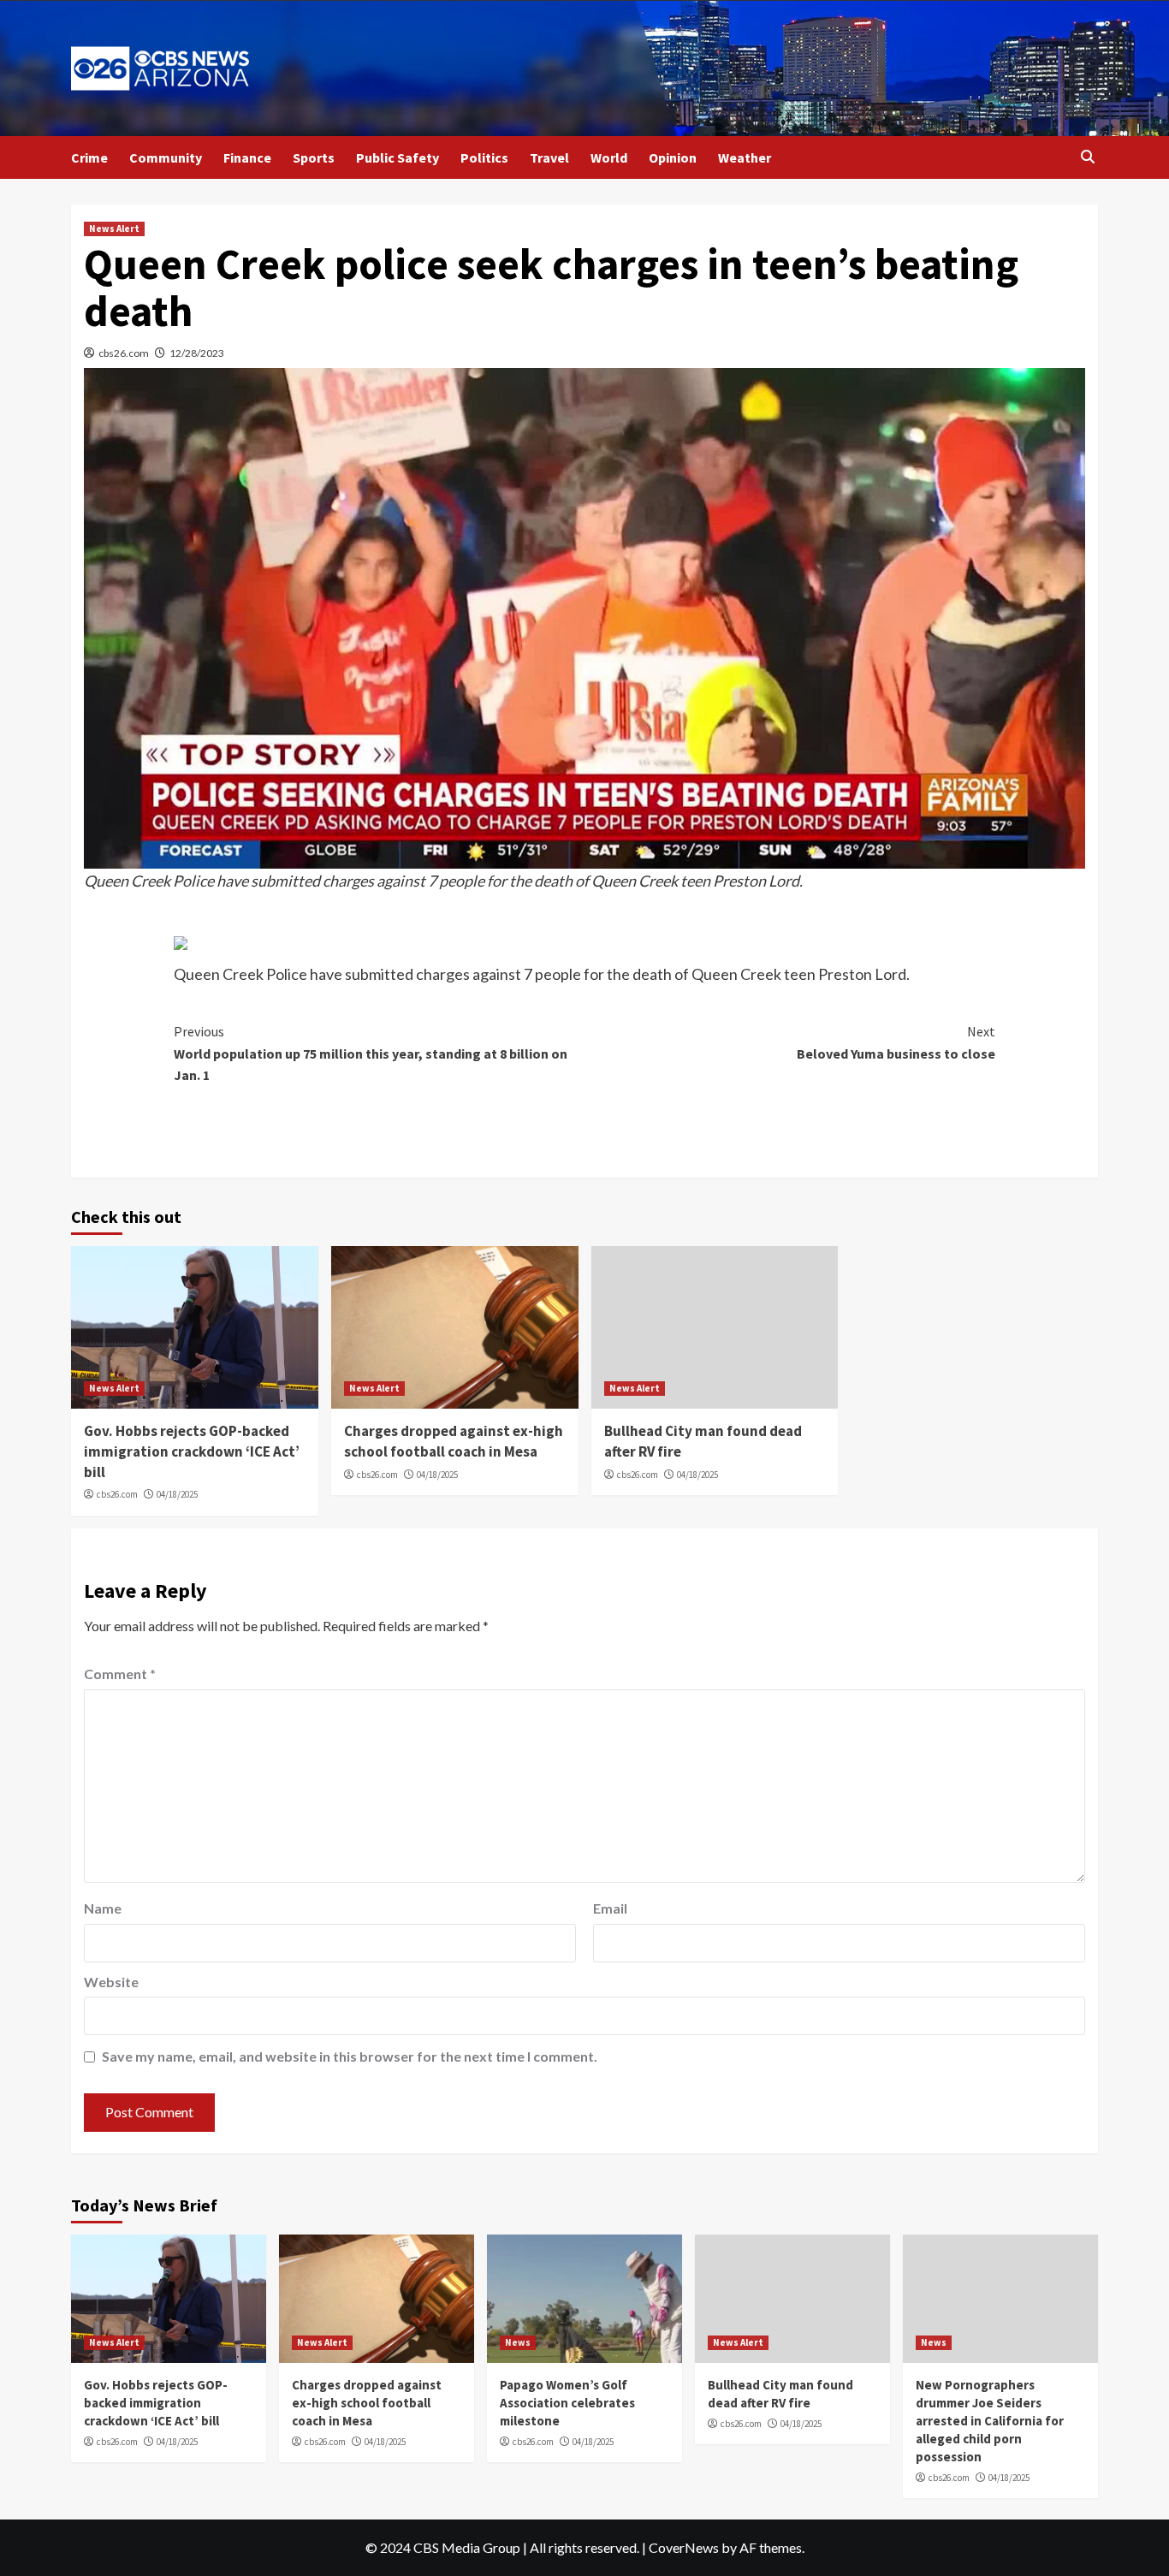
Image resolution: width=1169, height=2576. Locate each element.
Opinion (673, 157)
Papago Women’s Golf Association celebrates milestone (567, 2403)
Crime (89, 157)
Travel (549, 157)
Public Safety (398, 157)
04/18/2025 (177, 1494)
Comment (120, 1674)
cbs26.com (124, 353)
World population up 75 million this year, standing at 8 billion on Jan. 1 (371, 1053)
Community (166, 157)
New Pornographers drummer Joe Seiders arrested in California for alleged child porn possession (990, 2421)
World (609, 157)
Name (103, 1908)
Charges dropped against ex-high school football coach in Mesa (454, 1441)
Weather (745, 157)
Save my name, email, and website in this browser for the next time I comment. (350, 2056)
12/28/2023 (197, 353)
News (518, 2342)
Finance (247, 157)
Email (610, 1908)
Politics (484, 157)
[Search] (1087, 157)
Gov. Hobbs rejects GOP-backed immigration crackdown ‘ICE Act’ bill (192, 1451)
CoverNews (684, 2547)
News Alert (114, 229)
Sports (314, 157)
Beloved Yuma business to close (896, 1042)
